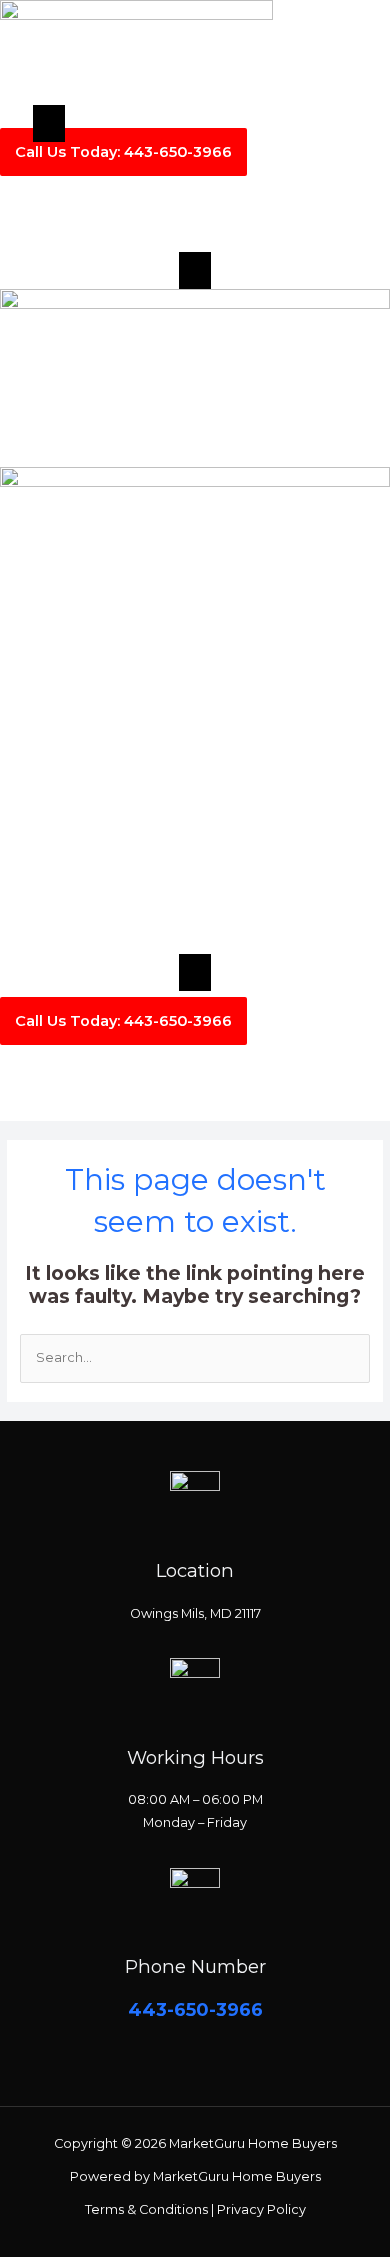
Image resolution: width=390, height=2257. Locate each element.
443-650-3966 (195, 2010)
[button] (49, 123)
